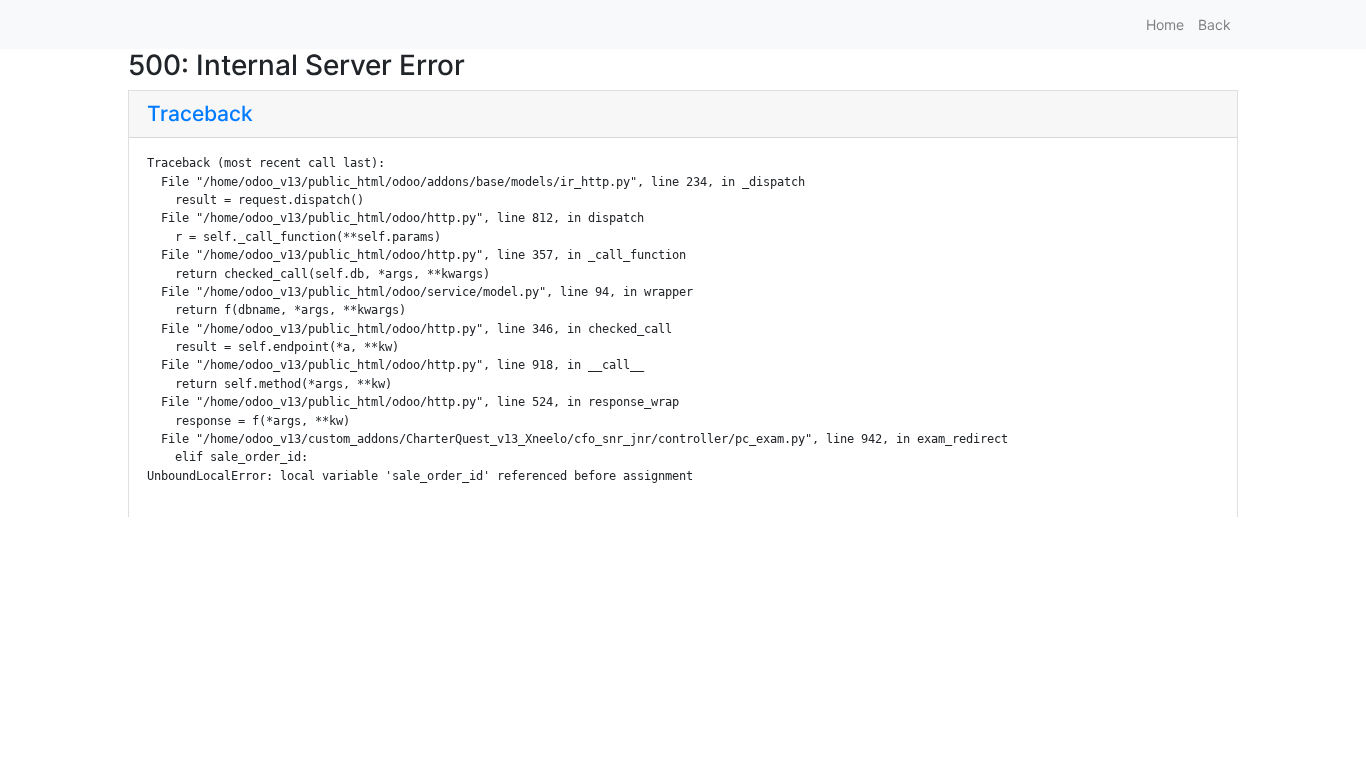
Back (1214, 24)
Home (1165, 24)
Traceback (200, 113)
